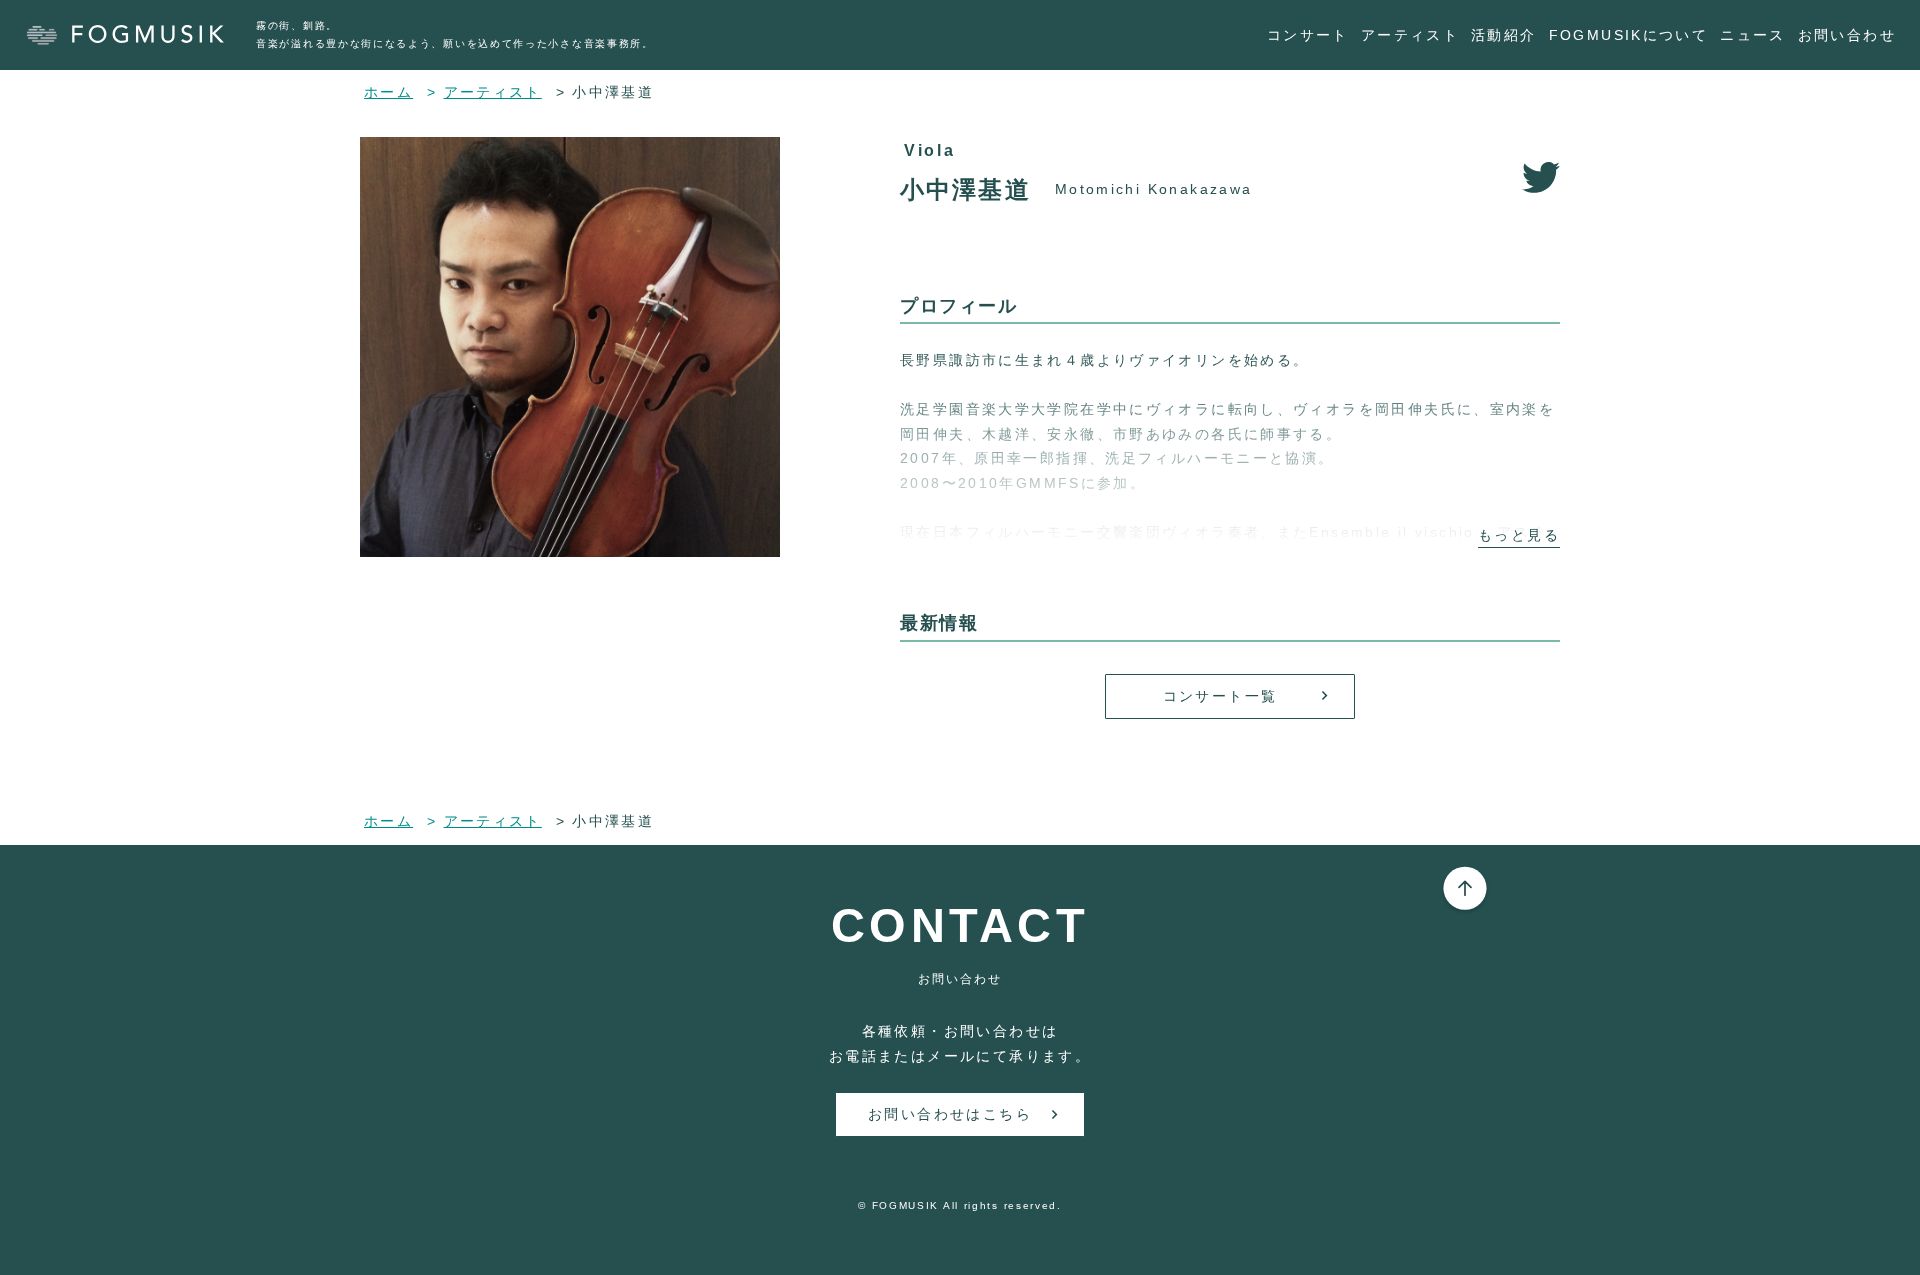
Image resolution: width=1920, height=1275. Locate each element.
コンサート (1308, 35)
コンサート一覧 (1220, 696)
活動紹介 (1504, 35)
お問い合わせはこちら (950, 1114)
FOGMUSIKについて (1629, 35)
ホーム (388, 92)
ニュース (1753, 35)
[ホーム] (136, 35)
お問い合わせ (1847, 35)
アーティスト (1410, 35)
